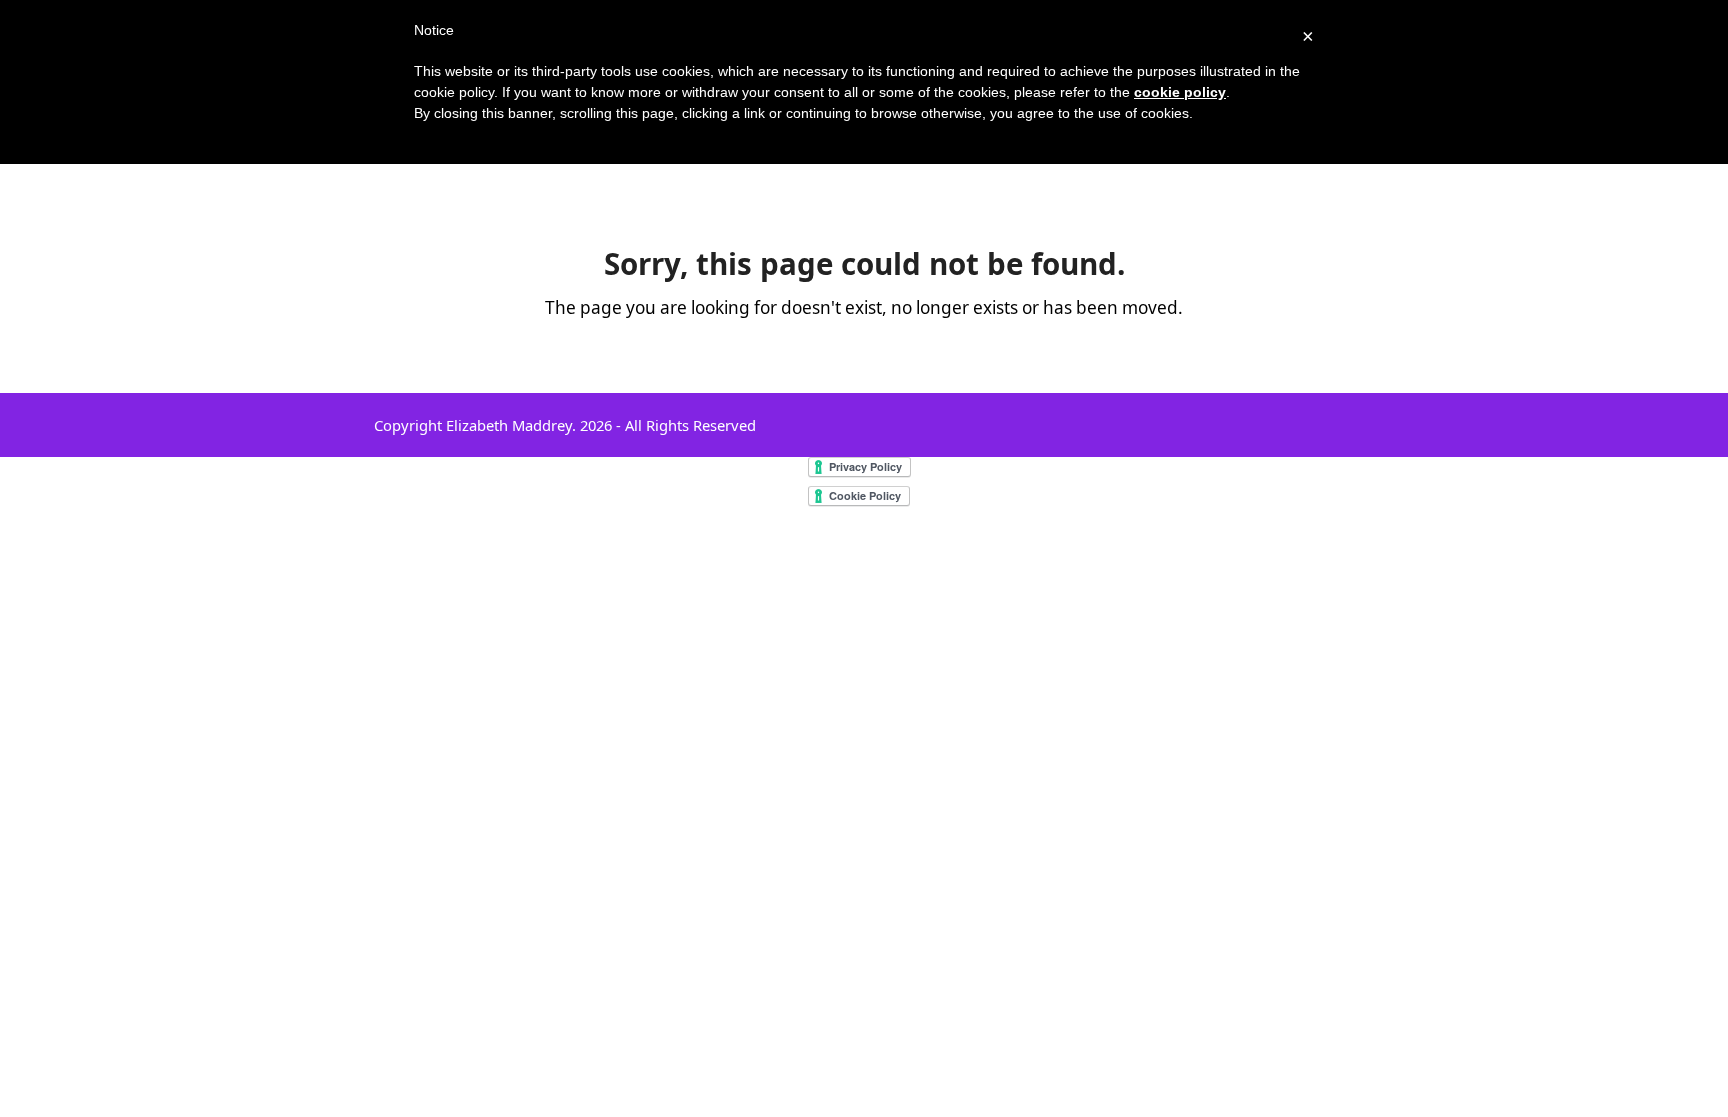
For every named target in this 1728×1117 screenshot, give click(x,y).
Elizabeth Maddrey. (511, 425)
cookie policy (1180, 92)
